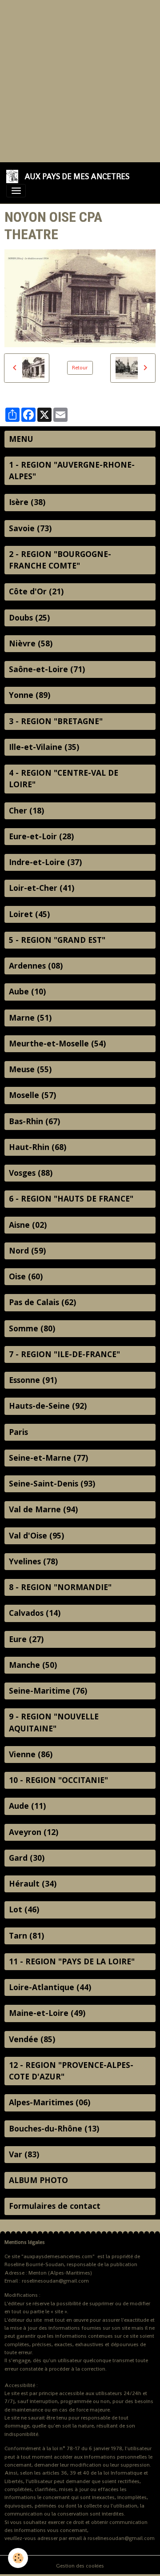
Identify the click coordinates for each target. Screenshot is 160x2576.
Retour (80, 368)
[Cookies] (18, 2558)
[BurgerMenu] (16, 191)
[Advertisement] (80, 80)
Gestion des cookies (80, 2566)
